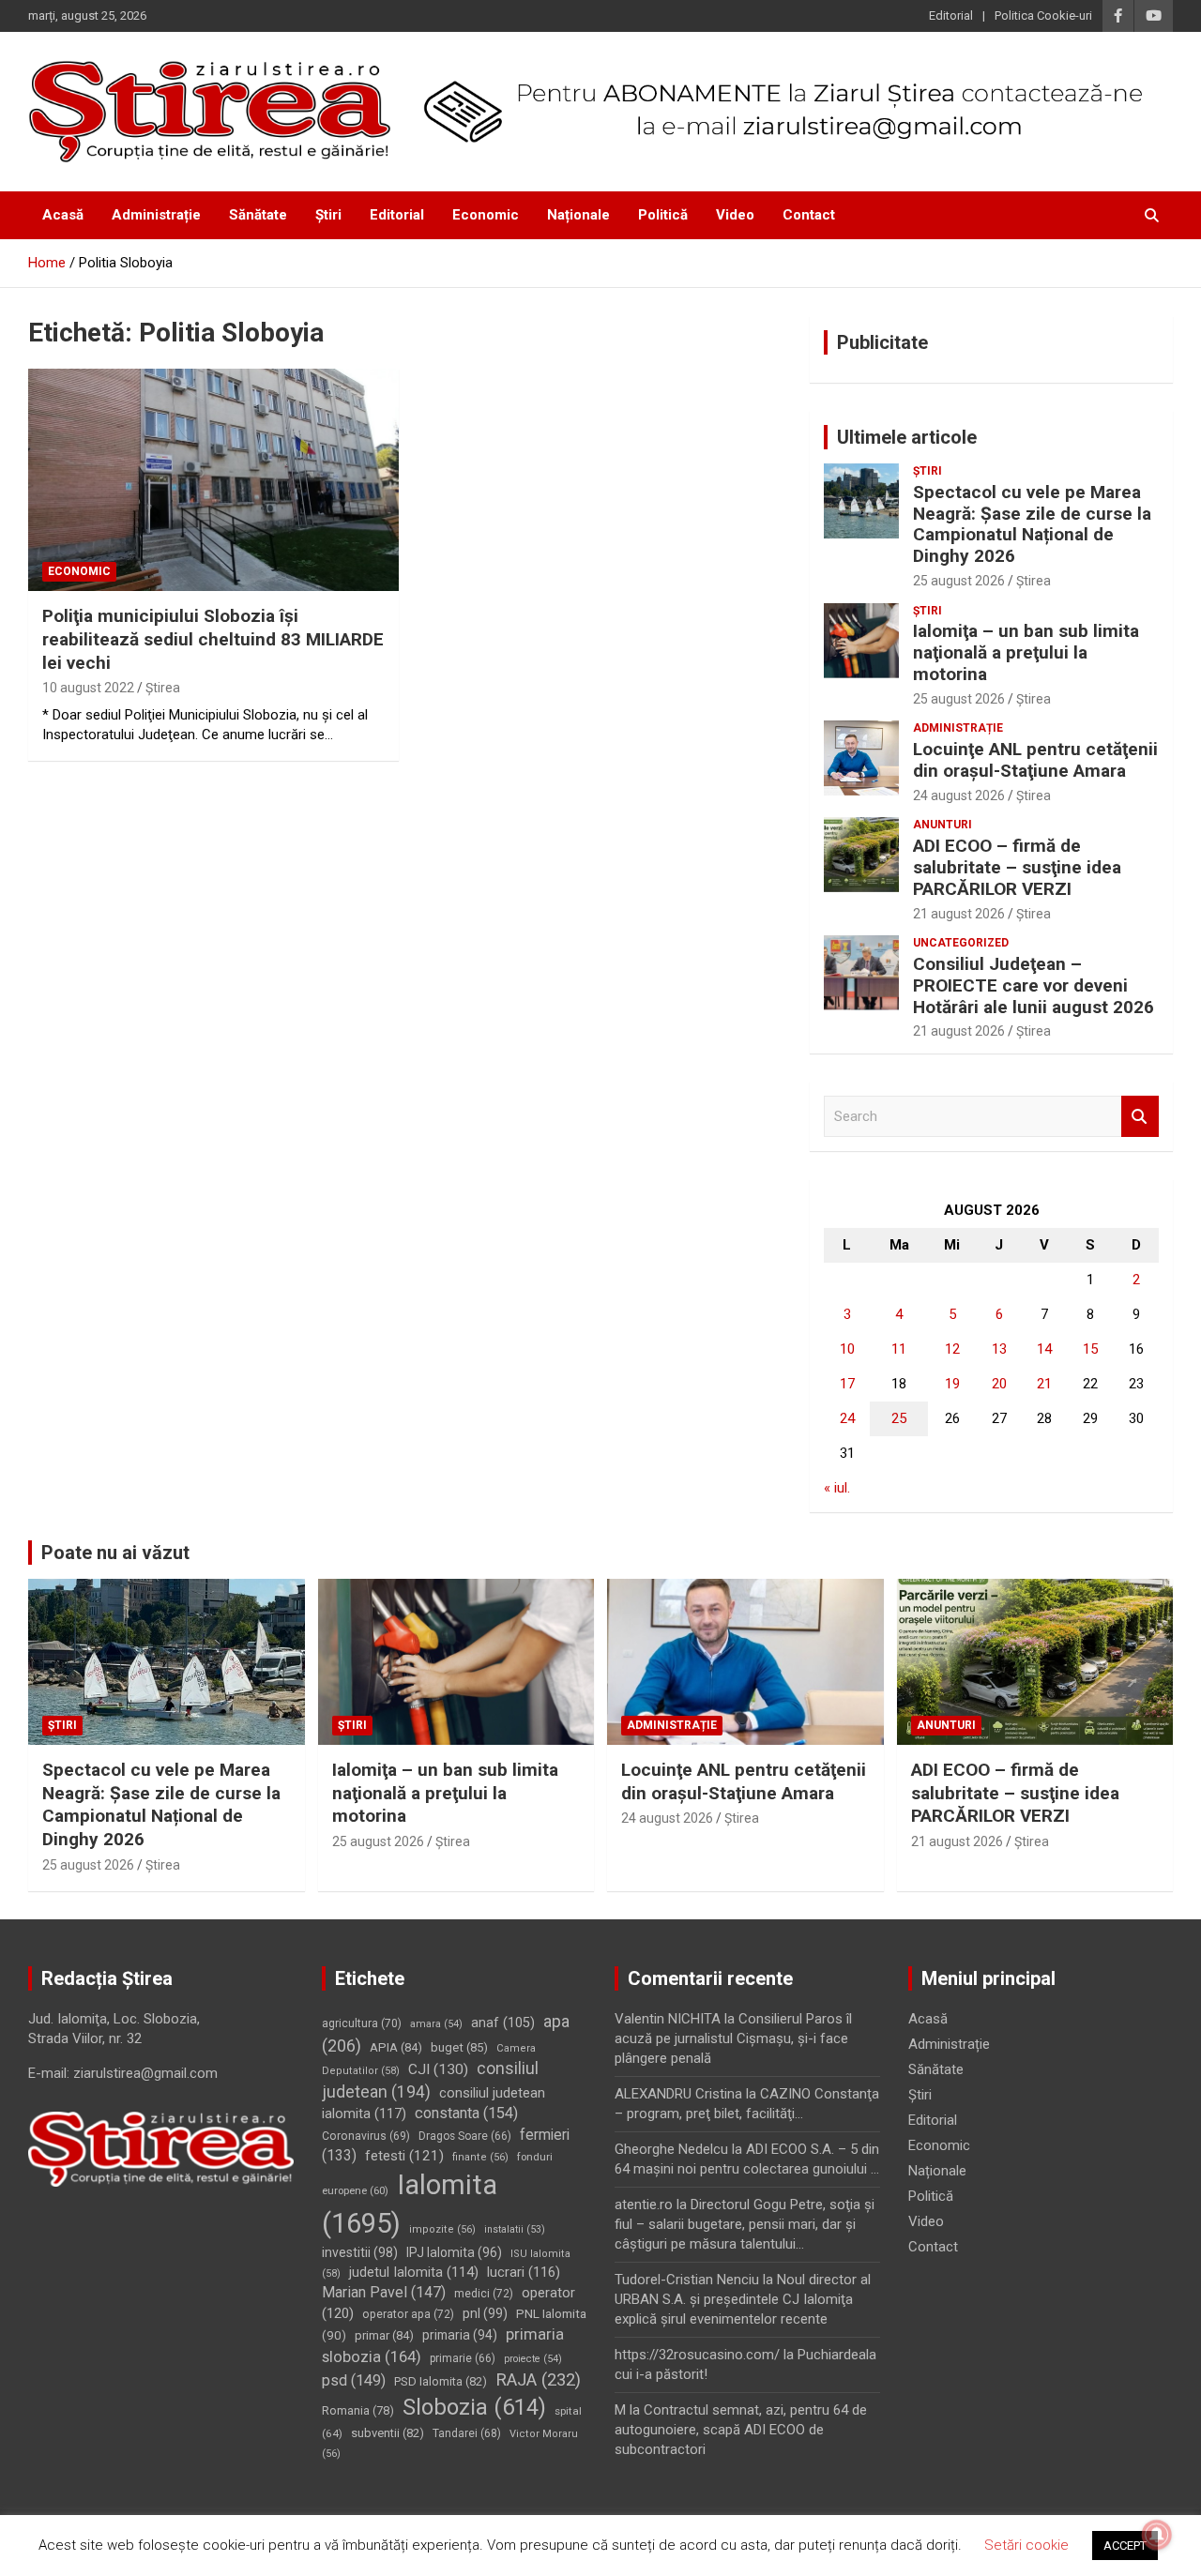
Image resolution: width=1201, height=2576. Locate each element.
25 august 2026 (959, 581)
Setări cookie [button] (1026, 2545)
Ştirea (163, 688)
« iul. (837, 1488)
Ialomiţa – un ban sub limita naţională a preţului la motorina (1026, 652)
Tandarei (467, 2433)
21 (1044, 1384)
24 (847, 1418)
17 (847, 1384)
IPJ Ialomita (454, 2252)
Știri (328, 215)
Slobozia (474, 2407)
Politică (663, 215)
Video (735, 215)
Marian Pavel (384, 2292)
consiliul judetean (430, 2080)
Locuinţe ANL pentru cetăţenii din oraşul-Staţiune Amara (1035, 760)
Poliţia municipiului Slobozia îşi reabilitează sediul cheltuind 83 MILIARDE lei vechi (213, 639)
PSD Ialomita (441, 2381)
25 (899, 1418)
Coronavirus (366, 2136)
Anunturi (943, 825)
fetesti (404, 2156)
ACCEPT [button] (1125, 2546)
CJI (438, 2069)
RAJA (538, 2380)
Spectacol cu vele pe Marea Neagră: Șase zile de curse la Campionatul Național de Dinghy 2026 (1032, 524)
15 (1090, 1349)
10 (847, 1349)
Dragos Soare (465, 2136)
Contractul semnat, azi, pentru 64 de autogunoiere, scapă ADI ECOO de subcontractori (741, 2430)
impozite (442, 2229)
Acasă (63, 215)
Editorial (951, 15)
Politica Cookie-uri (1043, 15)
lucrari (524, 2272)
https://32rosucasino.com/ (697, 2355)
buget (459, 2047)
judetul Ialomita (414, 2272)
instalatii (515, 2229)
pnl (485, 2313)
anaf (503, 2023)
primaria (460, 2335)
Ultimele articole (907, 437)
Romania (358, 2410)
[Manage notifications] (1157, 2535)
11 (899, 1349)
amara (436, 2024)
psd (354, 2380)
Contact (809, 215)
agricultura (362, 2023)
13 (999, 1349)
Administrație (156, 215)
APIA (396, 2047)
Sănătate (258, 215)
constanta (466, 2113)
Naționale (578, 215)
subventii (388, 2433)
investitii (360, 2252)
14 (1044, 1349)
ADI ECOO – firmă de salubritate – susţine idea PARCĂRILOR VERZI (1017, 867)
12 (952, 1349)
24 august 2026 (959, 796)
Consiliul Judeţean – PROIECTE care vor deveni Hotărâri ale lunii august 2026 (1034, 985)
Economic (486, 215)
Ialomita (410, 2204)
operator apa (408, 2314)
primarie (463, 2358)
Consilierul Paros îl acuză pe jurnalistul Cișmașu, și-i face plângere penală (733, 2038)
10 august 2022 (88, 688)
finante (480, 2157)
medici (484, 2294)
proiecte (533, 2359)
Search (1140, 1117)
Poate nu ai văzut (115, 1553)
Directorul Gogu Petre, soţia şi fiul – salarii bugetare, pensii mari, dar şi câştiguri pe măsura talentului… (745, 2224)
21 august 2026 (959, 914)
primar (384, 2335)
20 (999, 1384)
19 (952, 1384)
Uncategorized (961, 943)
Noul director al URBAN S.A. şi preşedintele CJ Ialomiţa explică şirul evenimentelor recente (743, 2299)
